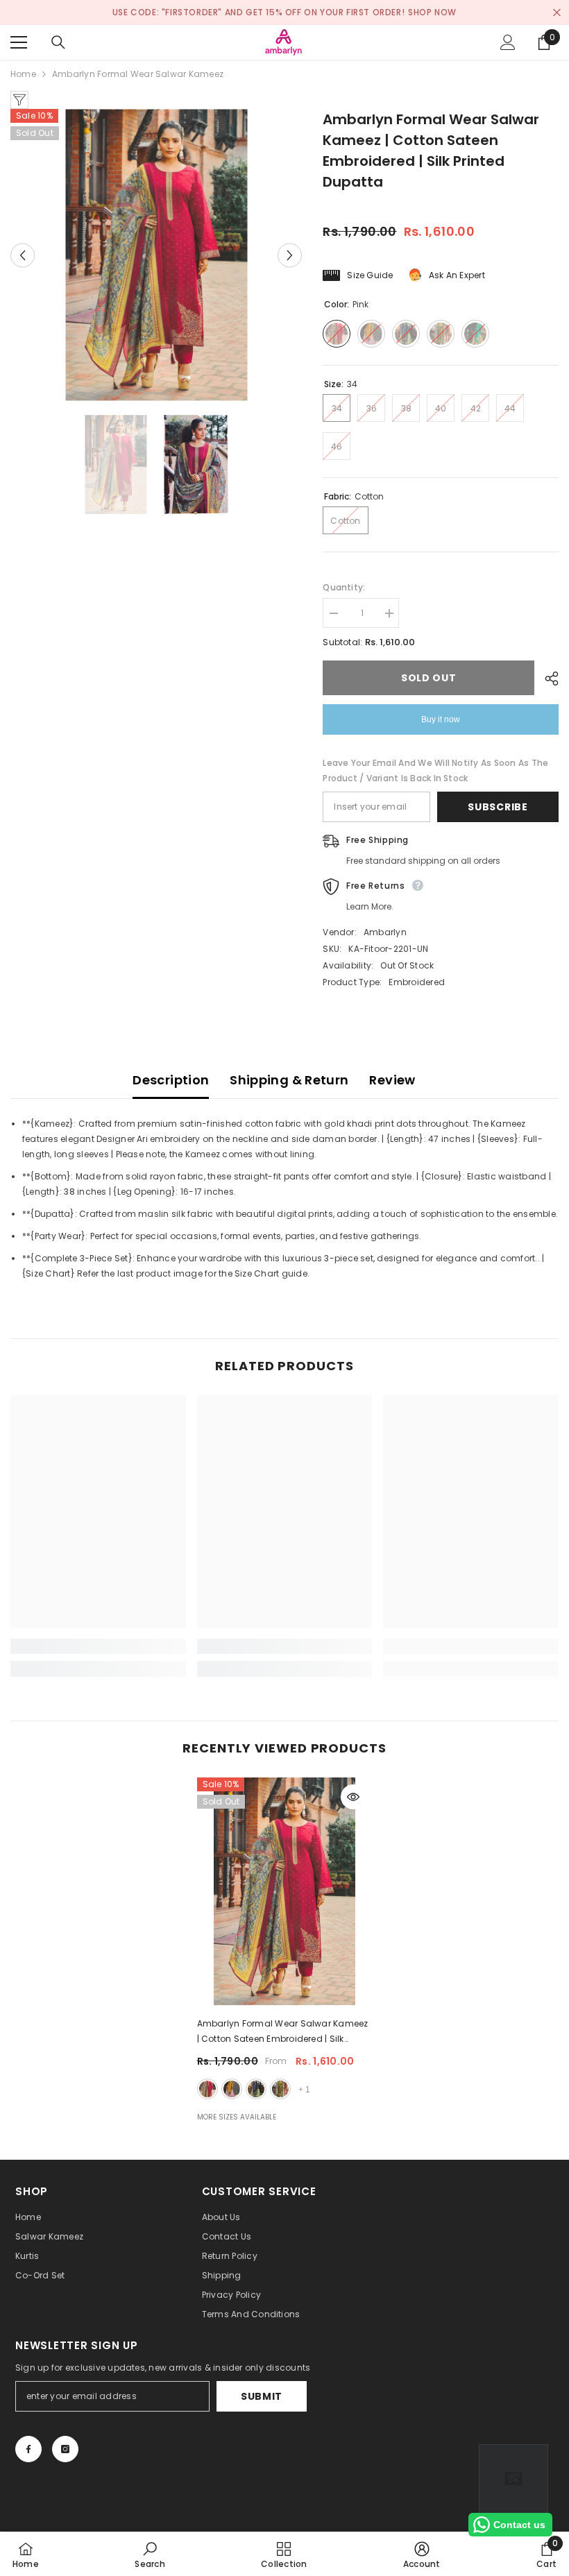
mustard (232, 2089)
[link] (98, 1646)
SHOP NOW (432, 12)
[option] (156, 255)
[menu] (19, 42)
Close (557, 13)
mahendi (280, 2089)
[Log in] (508, 42)
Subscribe (498, 807)
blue (256, 2089)
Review (392, 1080)
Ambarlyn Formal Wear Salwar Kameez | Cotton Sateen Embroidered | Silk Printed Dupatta (283, 2032)
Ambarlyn (385, 932)
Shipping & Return (289, 1080)
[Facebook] (28, 2449)
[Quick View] (353, 1797)
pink (207, 2089)
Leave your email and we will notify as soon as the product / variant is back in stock (435, 770)
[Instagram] (65, 2449)
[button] (23, 255)
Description (171, 1080)
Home (23, 74)
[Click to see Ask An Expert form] (513, 2479)
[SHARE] (546, 679)
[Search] (58, 42)
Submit (262, 2396)
